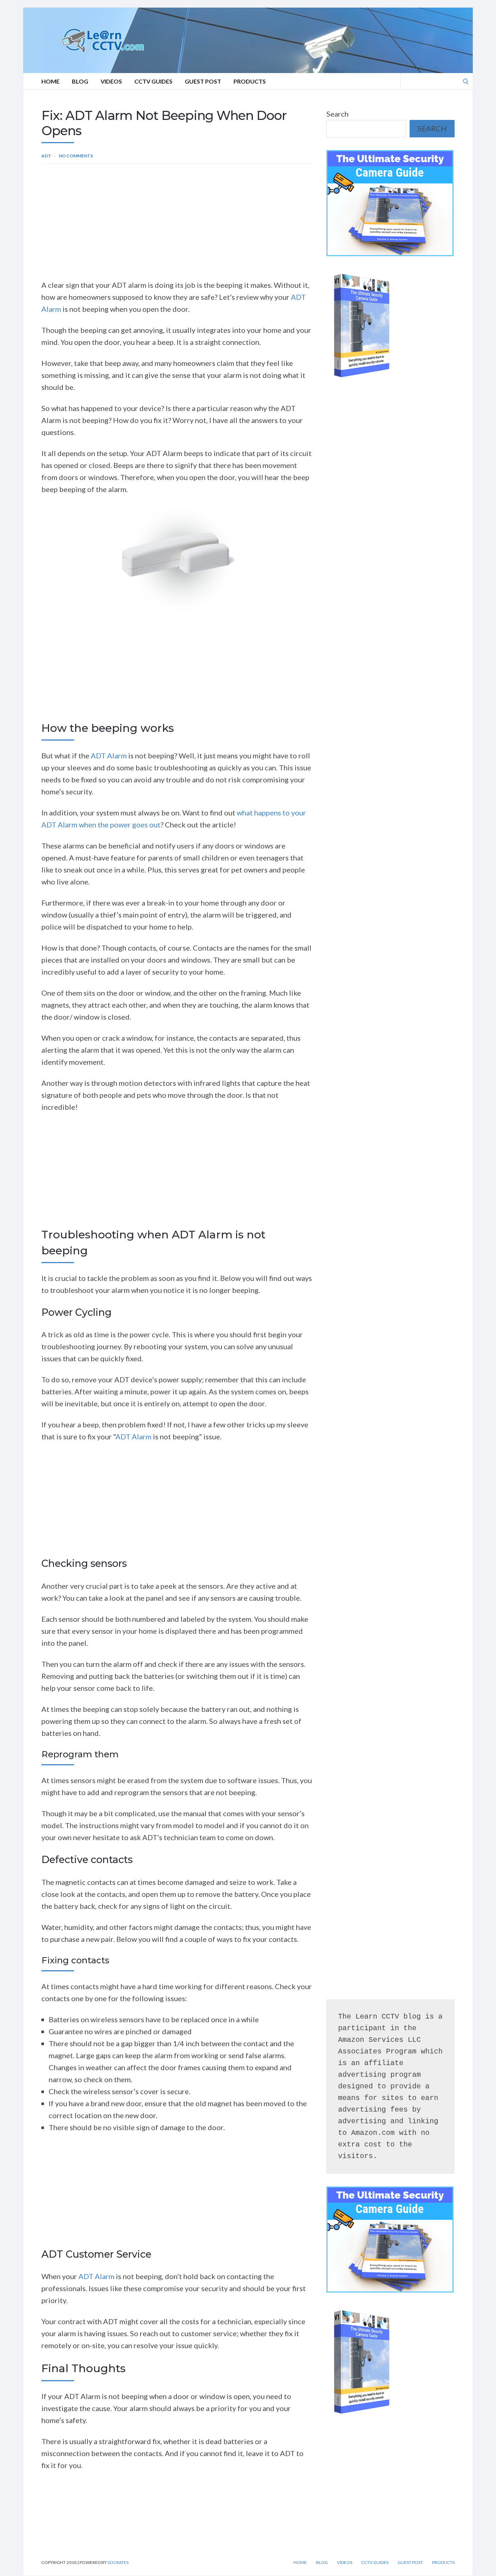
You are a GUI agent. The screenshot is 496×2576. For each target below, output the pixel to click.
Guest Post (203, 81)
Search (338, 114)
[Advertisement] (177, 225)
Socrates (118, 2562)
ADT (46, 156)
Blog (80, 81)
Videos (111, 81)
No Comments (76, 156)
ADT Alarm (109, 755)
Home (50, 81)
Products (250, 81)
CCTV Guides (153, 81)
